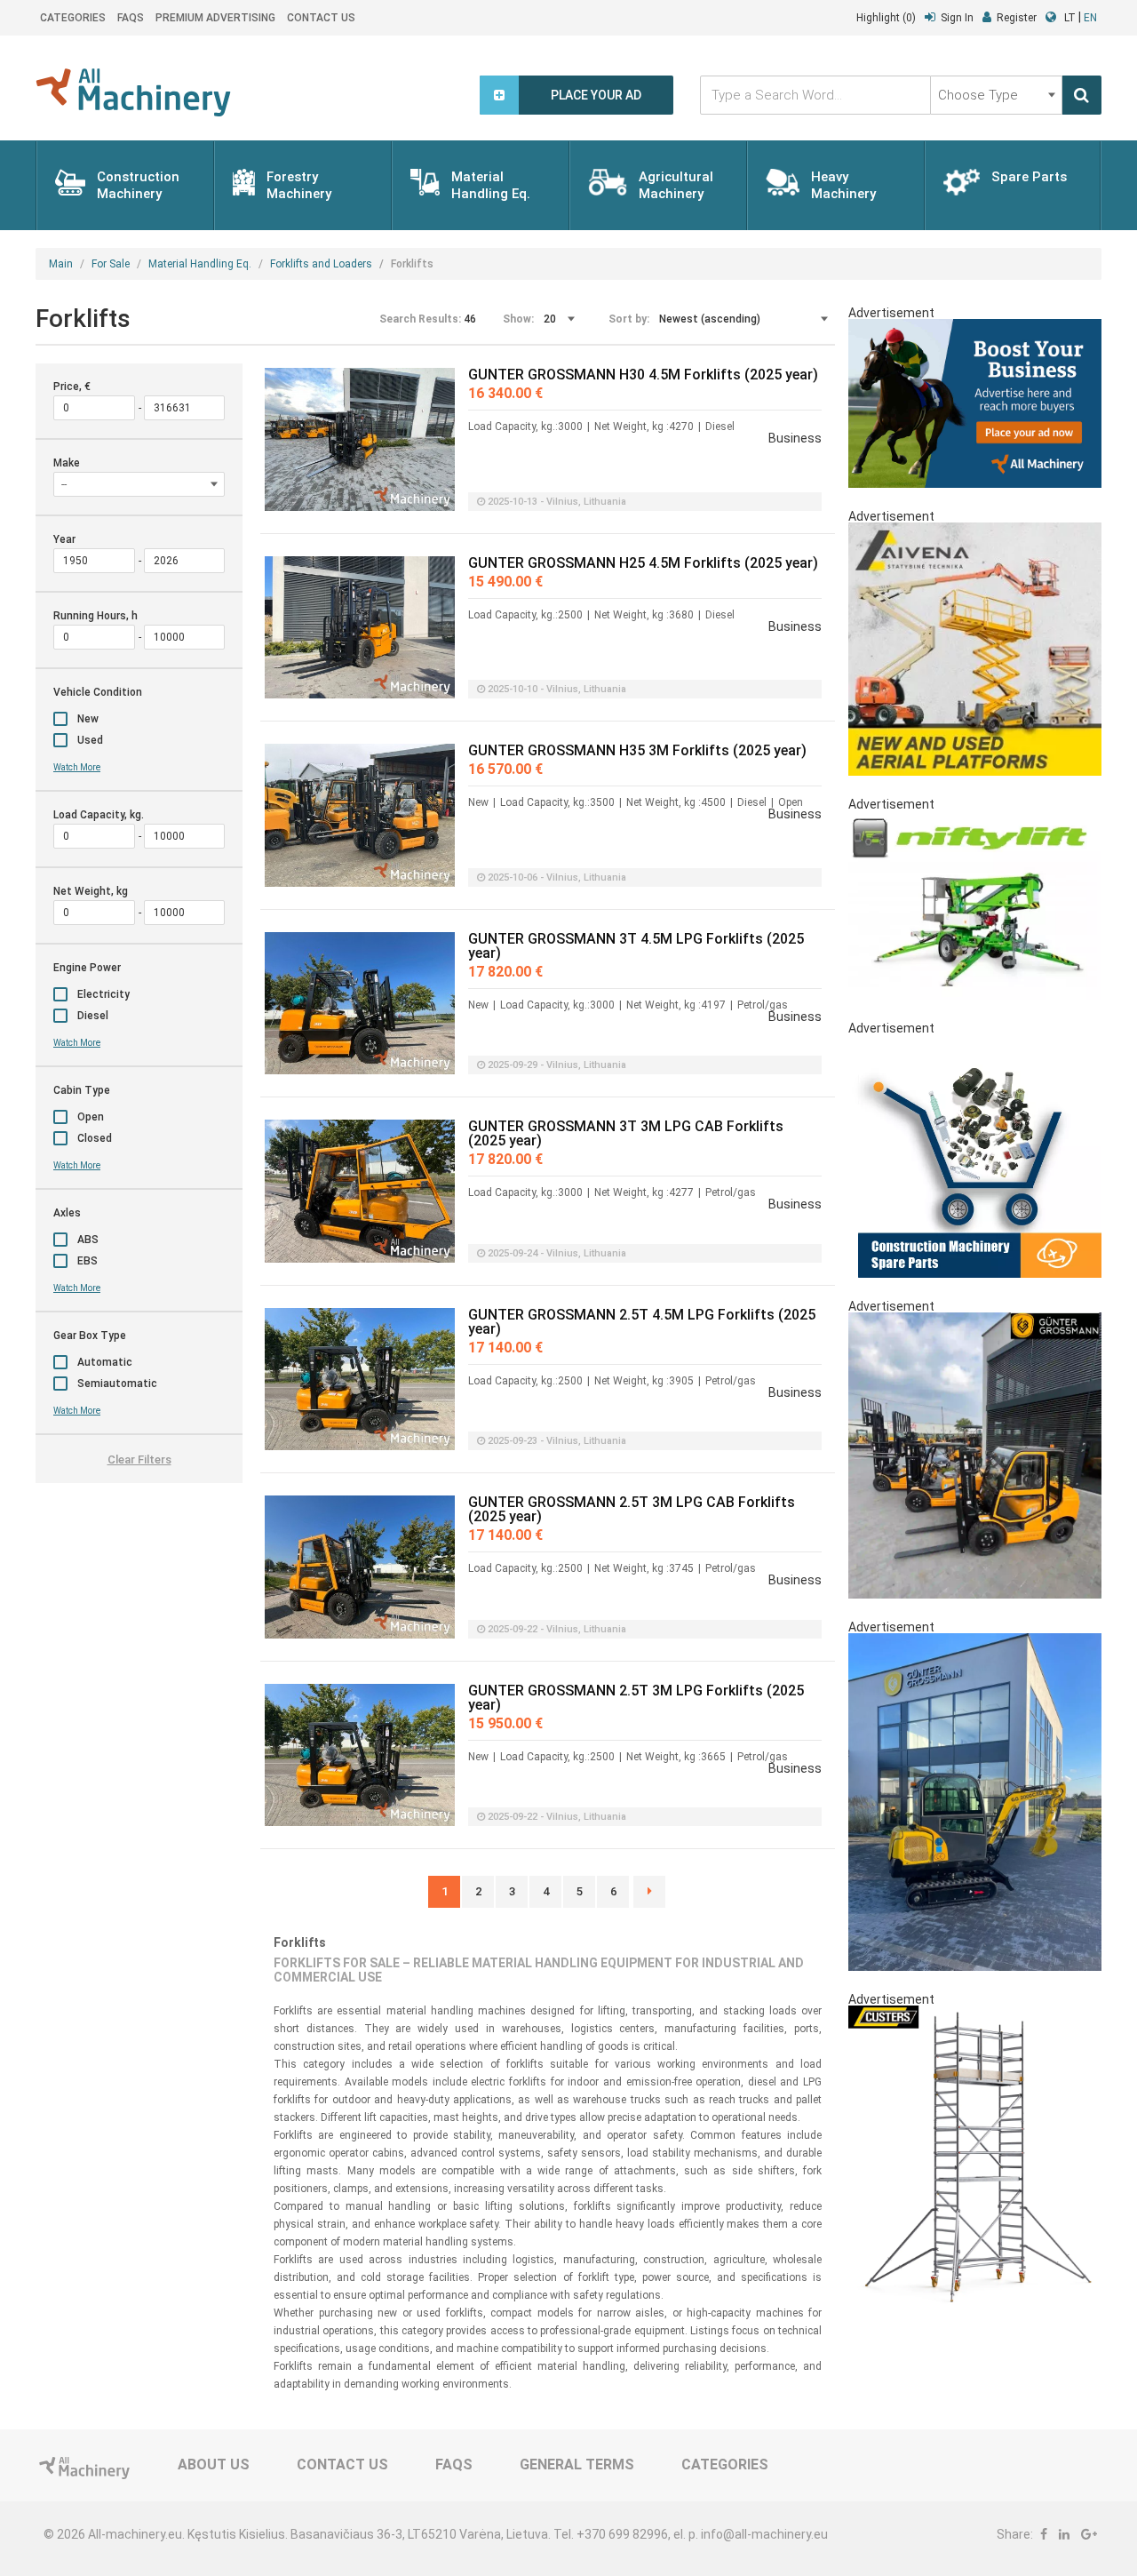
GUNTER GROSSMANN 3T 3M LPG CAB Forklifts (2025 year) (626, 1134)
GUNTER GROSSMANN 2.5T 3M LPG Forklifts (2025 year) (636, 1698)
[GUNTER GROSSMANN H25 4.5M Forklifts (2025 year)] (360, 628)
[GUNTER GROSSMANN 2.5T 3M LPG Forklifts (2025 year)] (360, 1755)
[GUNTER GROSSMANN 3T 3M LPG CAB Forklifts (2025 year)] (360, 1191)
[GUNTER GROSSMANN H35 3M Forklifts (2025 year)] (360, 815)
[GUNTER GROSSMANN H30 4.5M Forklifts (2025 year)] (360, 439)
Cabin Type (82, 1090)
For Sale (111, 264)
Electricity (103, 994)
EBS (87, 1261)
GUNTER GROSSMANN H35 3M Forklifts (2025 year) (637, 751)
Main (61, 264)
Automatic (105, 1362)
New (88, 719)
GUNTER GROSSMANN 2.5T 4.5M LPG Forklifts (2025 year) (642, 1322)
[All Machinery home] (133, 92)
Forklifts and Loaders (321, 264)
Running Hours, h (95, 616)
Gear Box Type (90, 1336)
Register (1017, 18)
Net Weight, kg (91, 891)
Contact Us (321, 18)
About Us (214, 2464)
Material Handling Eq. (200, 264)
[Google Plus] (1089, 2534)
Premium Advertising (215, 18)
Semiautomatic (117, 1384)
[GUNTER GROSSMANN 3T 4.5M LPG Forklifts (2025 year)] (360, 1004)
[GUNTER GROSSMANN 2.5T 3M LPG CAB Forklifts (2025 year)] (360, 1567)
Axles (67, 1213)
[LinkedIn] (1064, 2534)
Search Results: (420, 319)
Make (67, 463)
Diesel (93, 1016)
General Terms (577, 2464)
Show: (518, 319)
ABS (88, 1240)
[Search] (1082, 95)
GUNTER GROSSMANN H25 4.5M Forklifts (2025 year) (643, 563)
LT (1070, 18)
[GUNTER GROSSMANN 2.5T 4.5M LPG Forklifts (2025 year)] (360, 1380)
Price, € (72, 387)
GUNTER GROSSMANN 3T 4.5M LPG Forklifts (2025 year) (636, 946)
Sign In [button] (957, 18)
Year (64, 539)
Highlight (886, 18)
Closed (95, 1138)
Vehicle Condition (98, 692)
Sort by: (629, 319)
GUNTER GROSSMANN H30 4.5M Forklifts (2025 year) (643, 375)
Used (90, 740)
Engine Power (87, 968)
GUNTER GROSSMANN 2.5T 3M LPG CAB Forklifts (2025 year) (632, 1510)
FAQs (131, 18)
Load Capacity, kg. (99, 815)
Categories (73, 18)
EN (1090, 18)
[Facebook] (1044, 2534)
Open (91, 1117)
